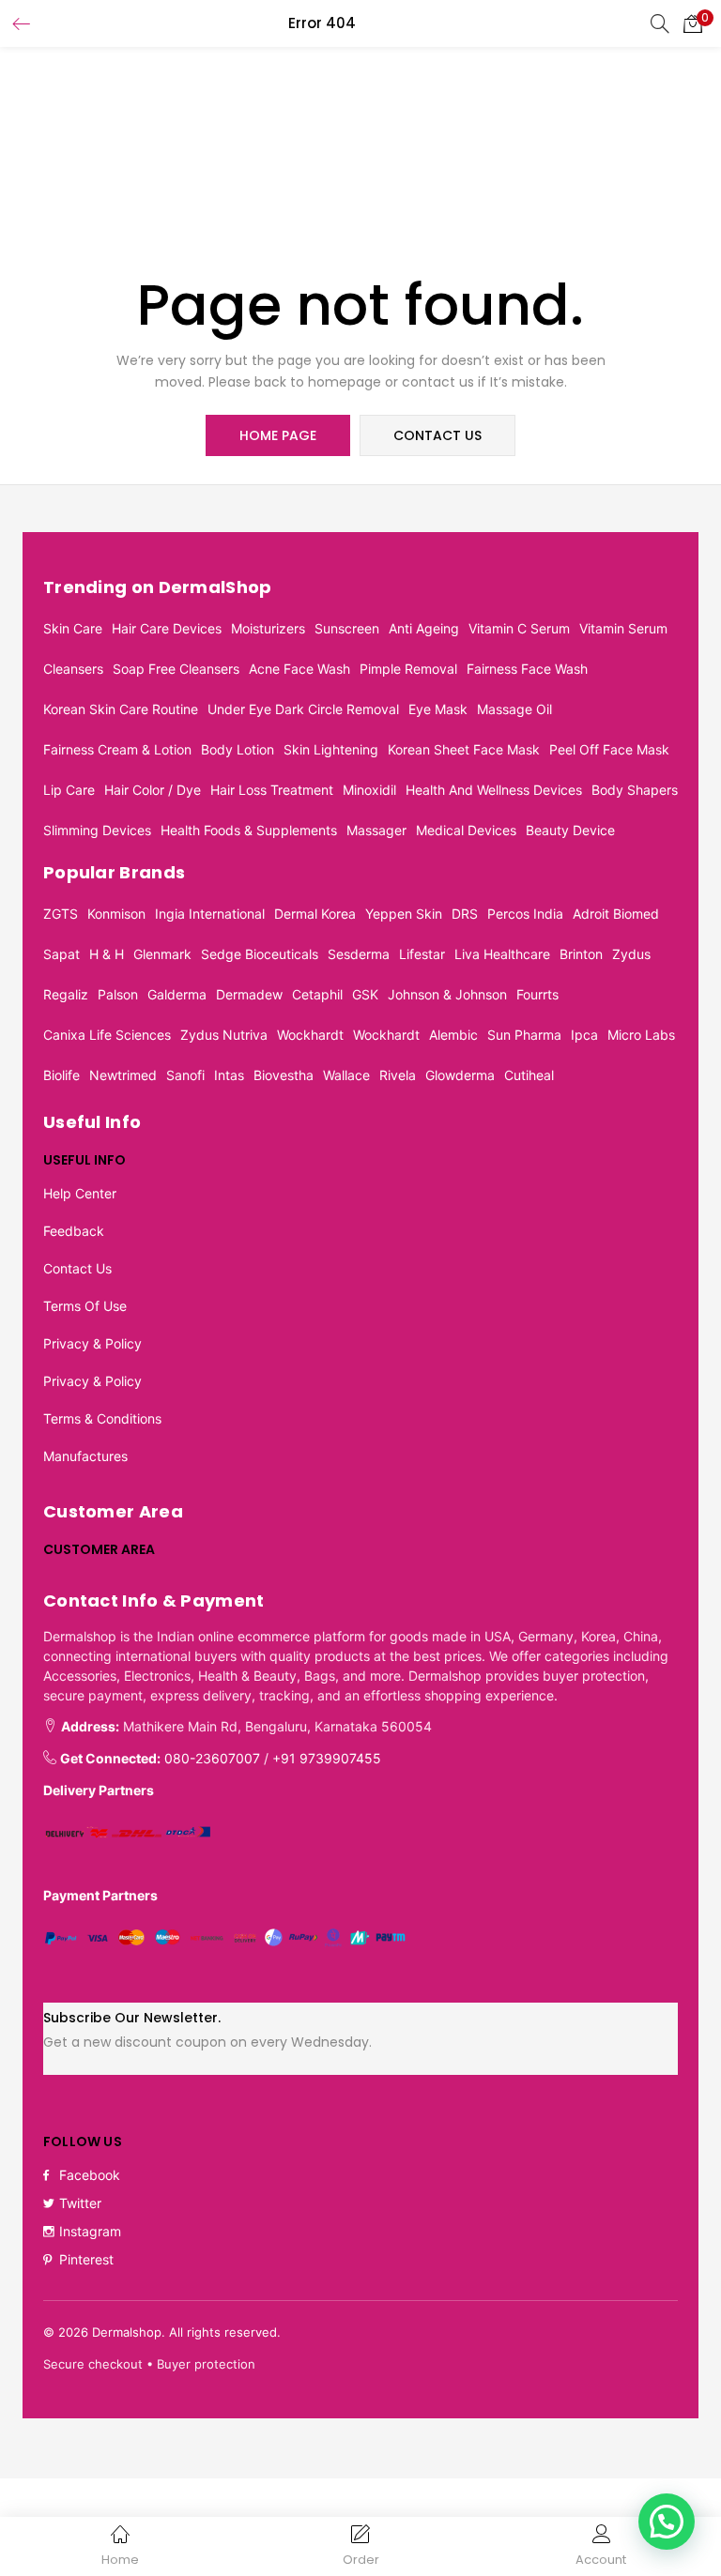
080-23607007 (212, 1758)
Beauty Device (570, 830)
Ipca (584, 1035)
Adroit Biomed (616, 914)
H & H (107, 954)
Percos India (525, 914)
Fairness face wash (527, 669)
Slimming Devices (97, 830)
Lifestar (422, 954)
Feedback (74, 1231)
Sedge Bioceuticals (260, 954)
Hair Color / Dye (153, 790)
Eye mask (438, 709)
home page (278, 435)
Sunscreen (347, 628)
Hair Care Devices (167, 628)
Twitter (80, 2203)
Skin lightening (331, 749)
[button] (693, 23)
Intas (229, 1075)
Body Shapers (635, 790)
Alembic (453, 1035)
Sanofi (185, 1075)
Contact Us (77, 1268)
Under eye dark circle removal (303, 709)
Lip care (69, 790)
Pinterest (86, 2259)
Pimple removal (408, 669)
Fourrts (537, 994)
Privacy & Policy (92, 1343)
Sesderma (359, 954)
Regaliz (66, 994)
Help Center (80, 1193)
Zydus (631, 954)
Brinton (581, 954)
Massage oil (514, 709)
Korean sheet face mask (464, 749)
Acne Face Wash (299, 669)
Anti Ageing (424, 628)
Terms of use (85, 1306)
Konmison (116, 914)
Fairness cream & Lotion (117, 749)
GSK (365, 994)
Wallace (346, 1075)
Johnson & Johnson (447, 994)
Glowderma (460, 1075)
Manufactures (85, 1456)
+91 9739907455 (327, 1758)
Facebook (90, 2175)
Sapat (61, 954)
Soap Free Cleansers (176, 669)
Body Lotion (238, 749)
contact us (437, 435)
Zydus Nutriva (224, 1035)
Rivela (398, 1075)
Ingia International (210, 914)
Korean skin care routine (121, 709)
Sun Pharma (524, 1035)
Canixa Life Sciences (107, 1035)
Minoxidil (369, 790)
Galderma (177, 994)
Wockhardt (310, 1035)
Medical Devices (466, 830)
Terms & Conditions (102, 1418)
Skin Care (73, 628)
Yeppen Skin (404, 914)
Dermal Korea (315, 914)
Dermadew (249, 994)
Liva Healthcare (502, 954)
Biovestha (284, 1075)
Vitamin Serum (623, 628)
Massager (376, 830)
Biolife (61, 1075)
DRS (465, 914)
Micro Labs (641, 1035)
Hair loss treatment (272, 790)
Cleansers (73, 669)
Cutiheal (529, 1075)
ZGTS (61, 914)
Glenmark (162, 954)
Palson (118, 994)
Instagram (90, 2231)
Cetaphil (317, 994)
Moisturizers (268, 628)
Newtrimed (123, 1075)
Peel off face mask (609, 749)
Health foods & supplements (249, 830)
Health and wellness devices (494, 790)
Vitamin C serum (519, 628)
